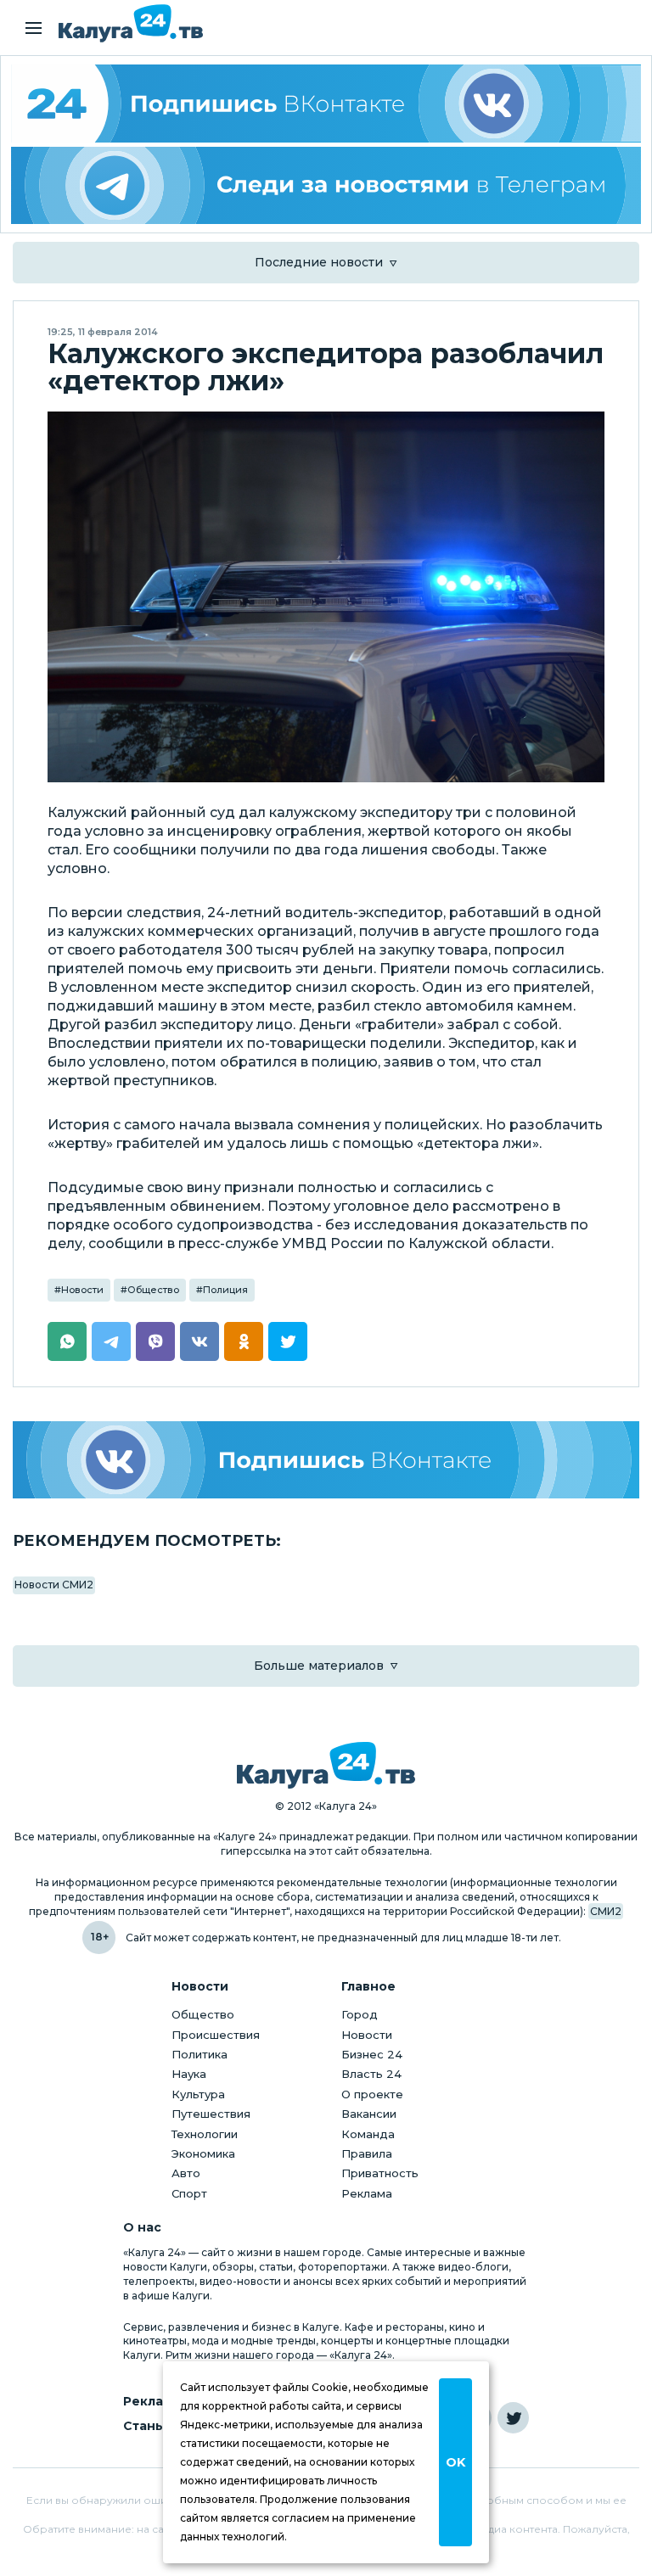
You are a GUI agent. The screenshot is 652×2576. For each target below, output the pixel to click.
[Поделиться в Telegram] (111, 1341)
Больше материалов (319, 1666)
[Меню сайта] (34, 28)
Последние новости (319, 262)
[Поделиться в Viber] (155, 1341)
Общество (153, 1290)
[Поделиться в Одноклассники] (244, 1341)
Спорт (189, 2193)
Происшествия (216, 2035)
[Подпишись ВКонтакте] (326, 1460)
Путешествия (211, 2114)
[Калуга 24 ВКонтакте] (326, 104)
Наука (189, 2074)
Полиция (225, 1290)
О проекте (372, 2094)
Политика (200, 2054)
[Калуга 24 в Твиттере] (513, 2418)
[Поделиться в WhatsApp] (67, 1341)
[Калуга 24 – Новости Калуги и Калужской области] (131, 23)
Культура (198, 2094)
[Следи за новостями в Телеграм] (326, 186)
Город (360, 2014)
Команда (368, 2134)
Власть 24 (371, 2074)
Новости (82, 1290)
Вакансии (369, 2114)
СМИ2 (606, 1911)
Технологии (205, 2134)
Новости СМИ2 (54, 1585)
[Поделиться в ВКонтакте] (200, 1341)
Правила (367, 2153)
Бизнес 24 (372, 2054)
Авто (186, 2173)
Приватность (380, 2173)
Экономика (203, 2153)
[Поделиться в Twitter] (288, 1341)
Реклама (367, 2193)
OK (455, 2462)
